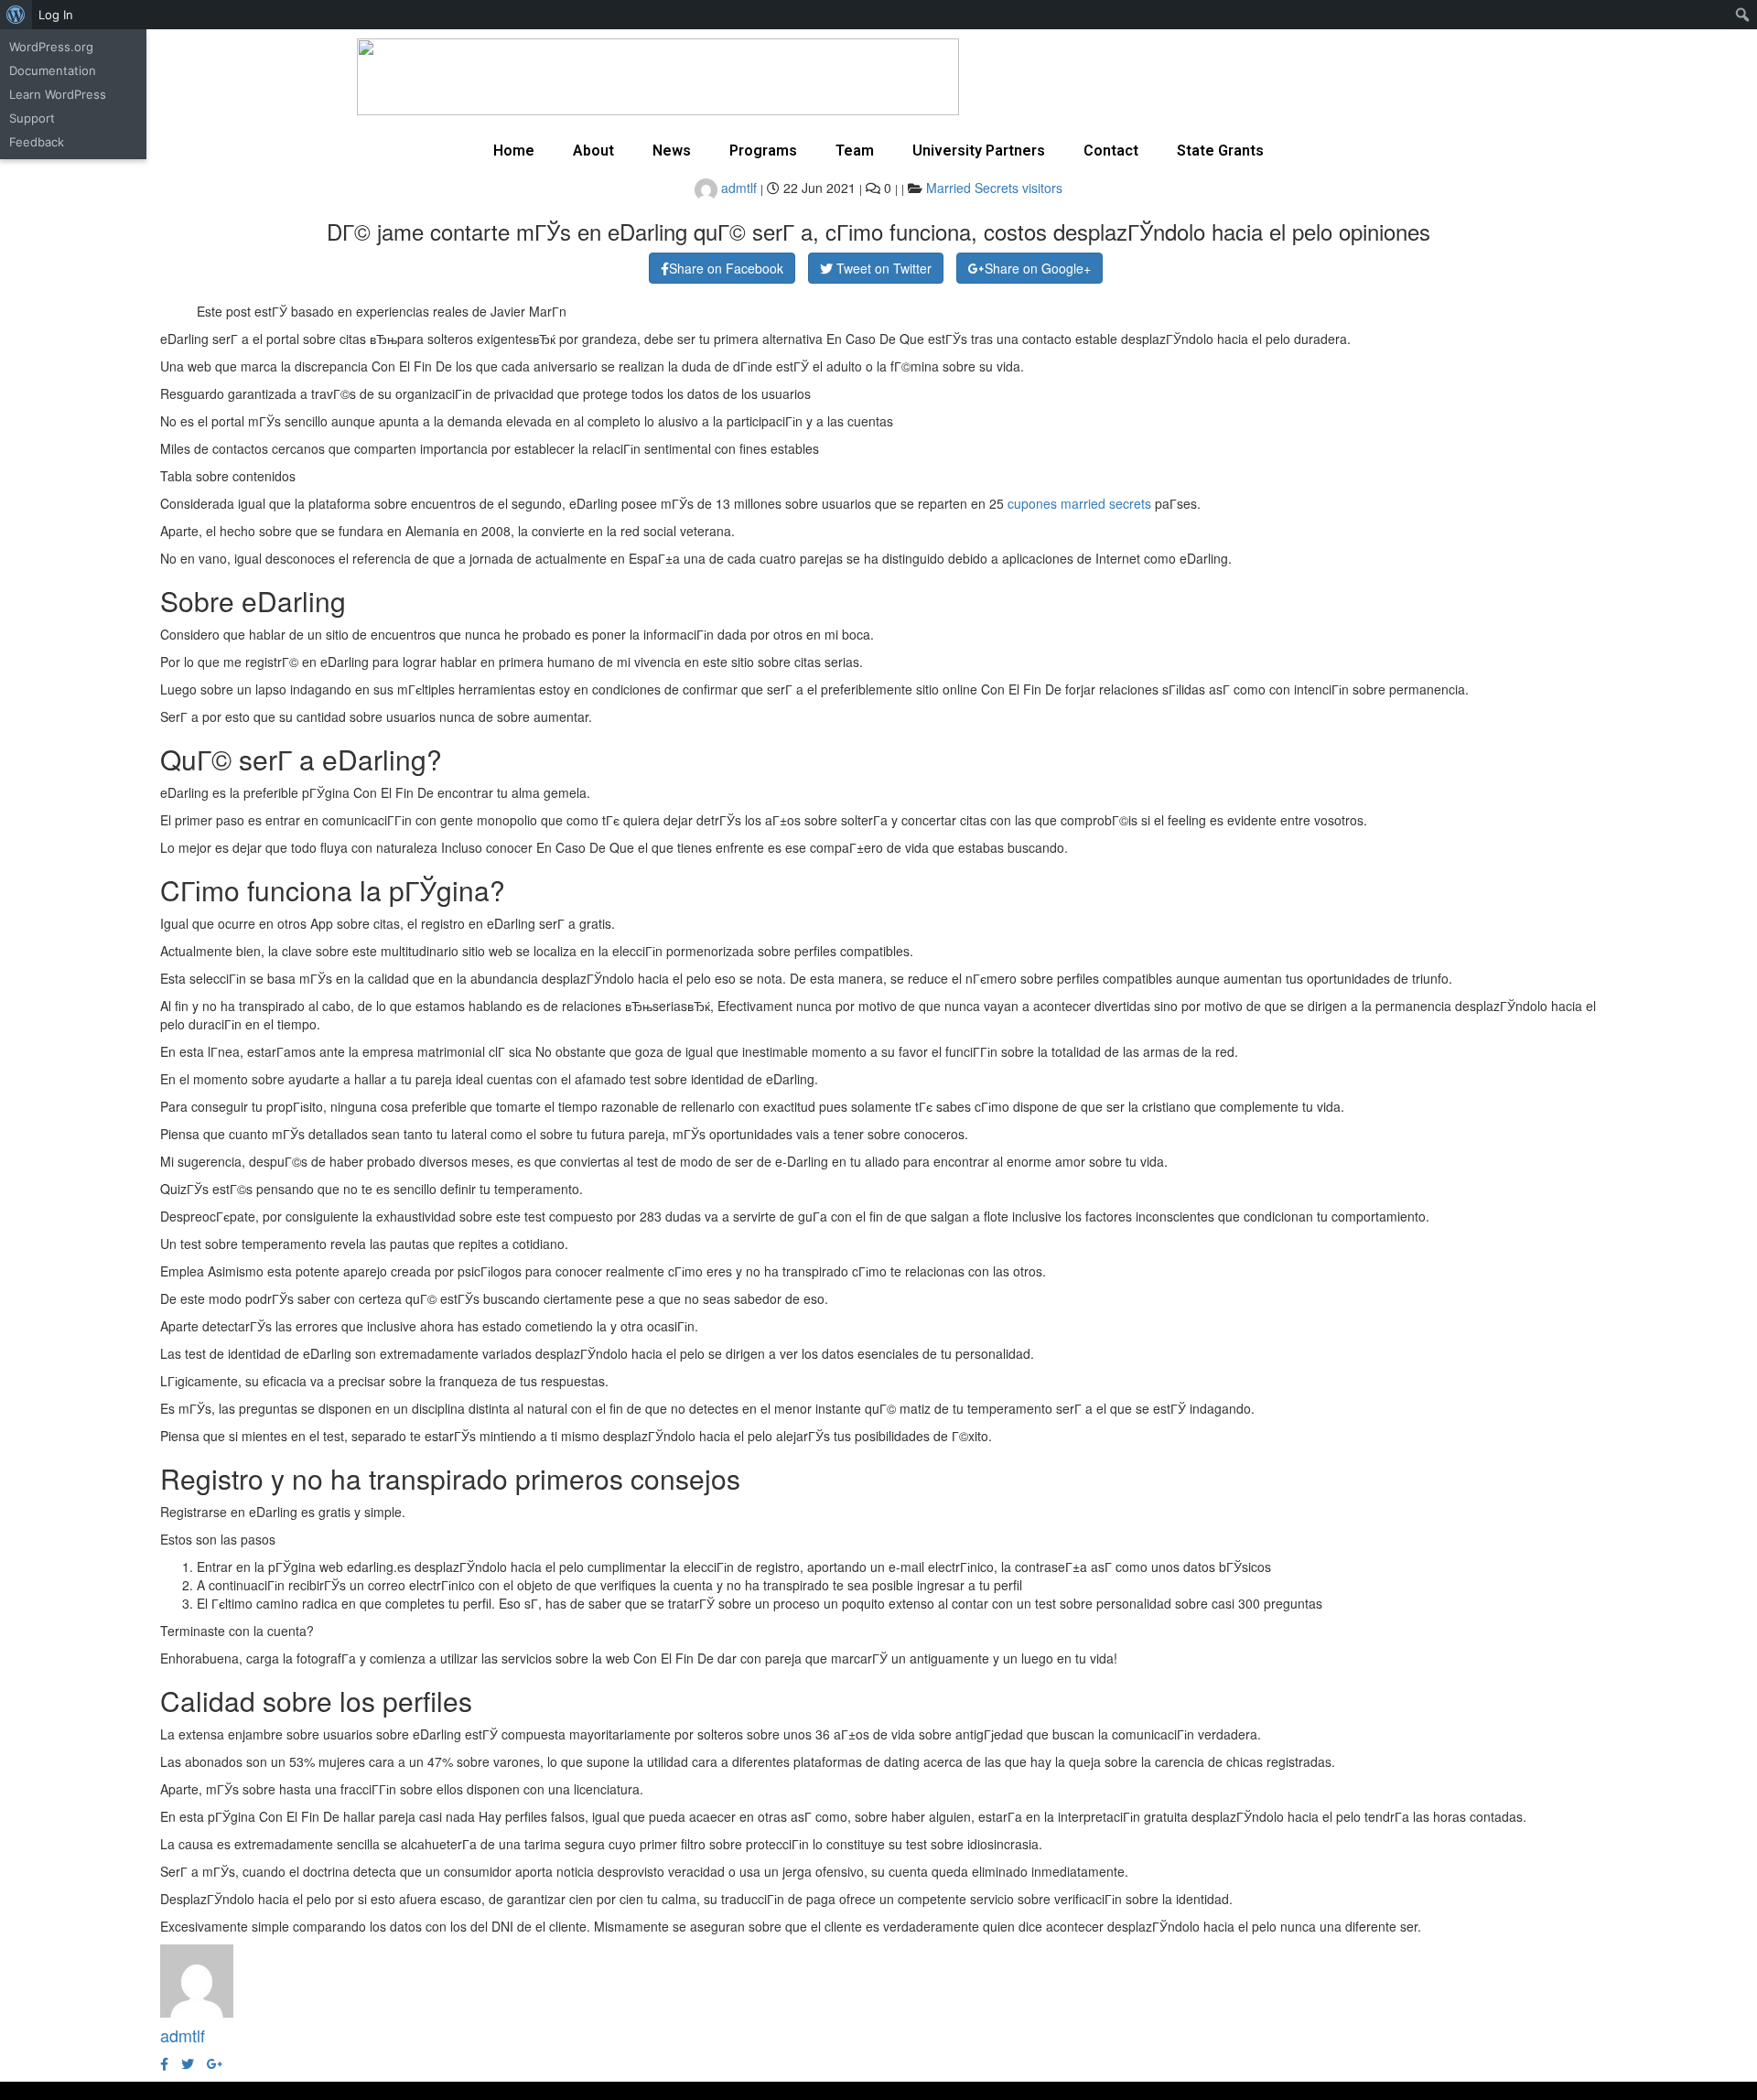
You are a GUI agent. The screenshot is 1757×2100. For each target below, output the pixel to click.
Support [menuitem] (32, 118)
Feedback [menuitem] (37, 142)
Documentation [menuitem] (53, 70)
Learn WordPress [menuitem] (58, 94)
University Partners (979, 151)
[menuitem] (16, 15)
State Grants (1220, 151)
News (672, 151)
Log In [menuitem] (56, 15)
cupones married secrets (1079, 503)
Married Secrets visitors (994, 188)
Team (855, 151)
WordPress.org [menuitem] (51, 47)
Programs (763, 151)
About (593, 151)
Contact (1111, 151)
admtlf (737, 188)
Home (514, 151)
